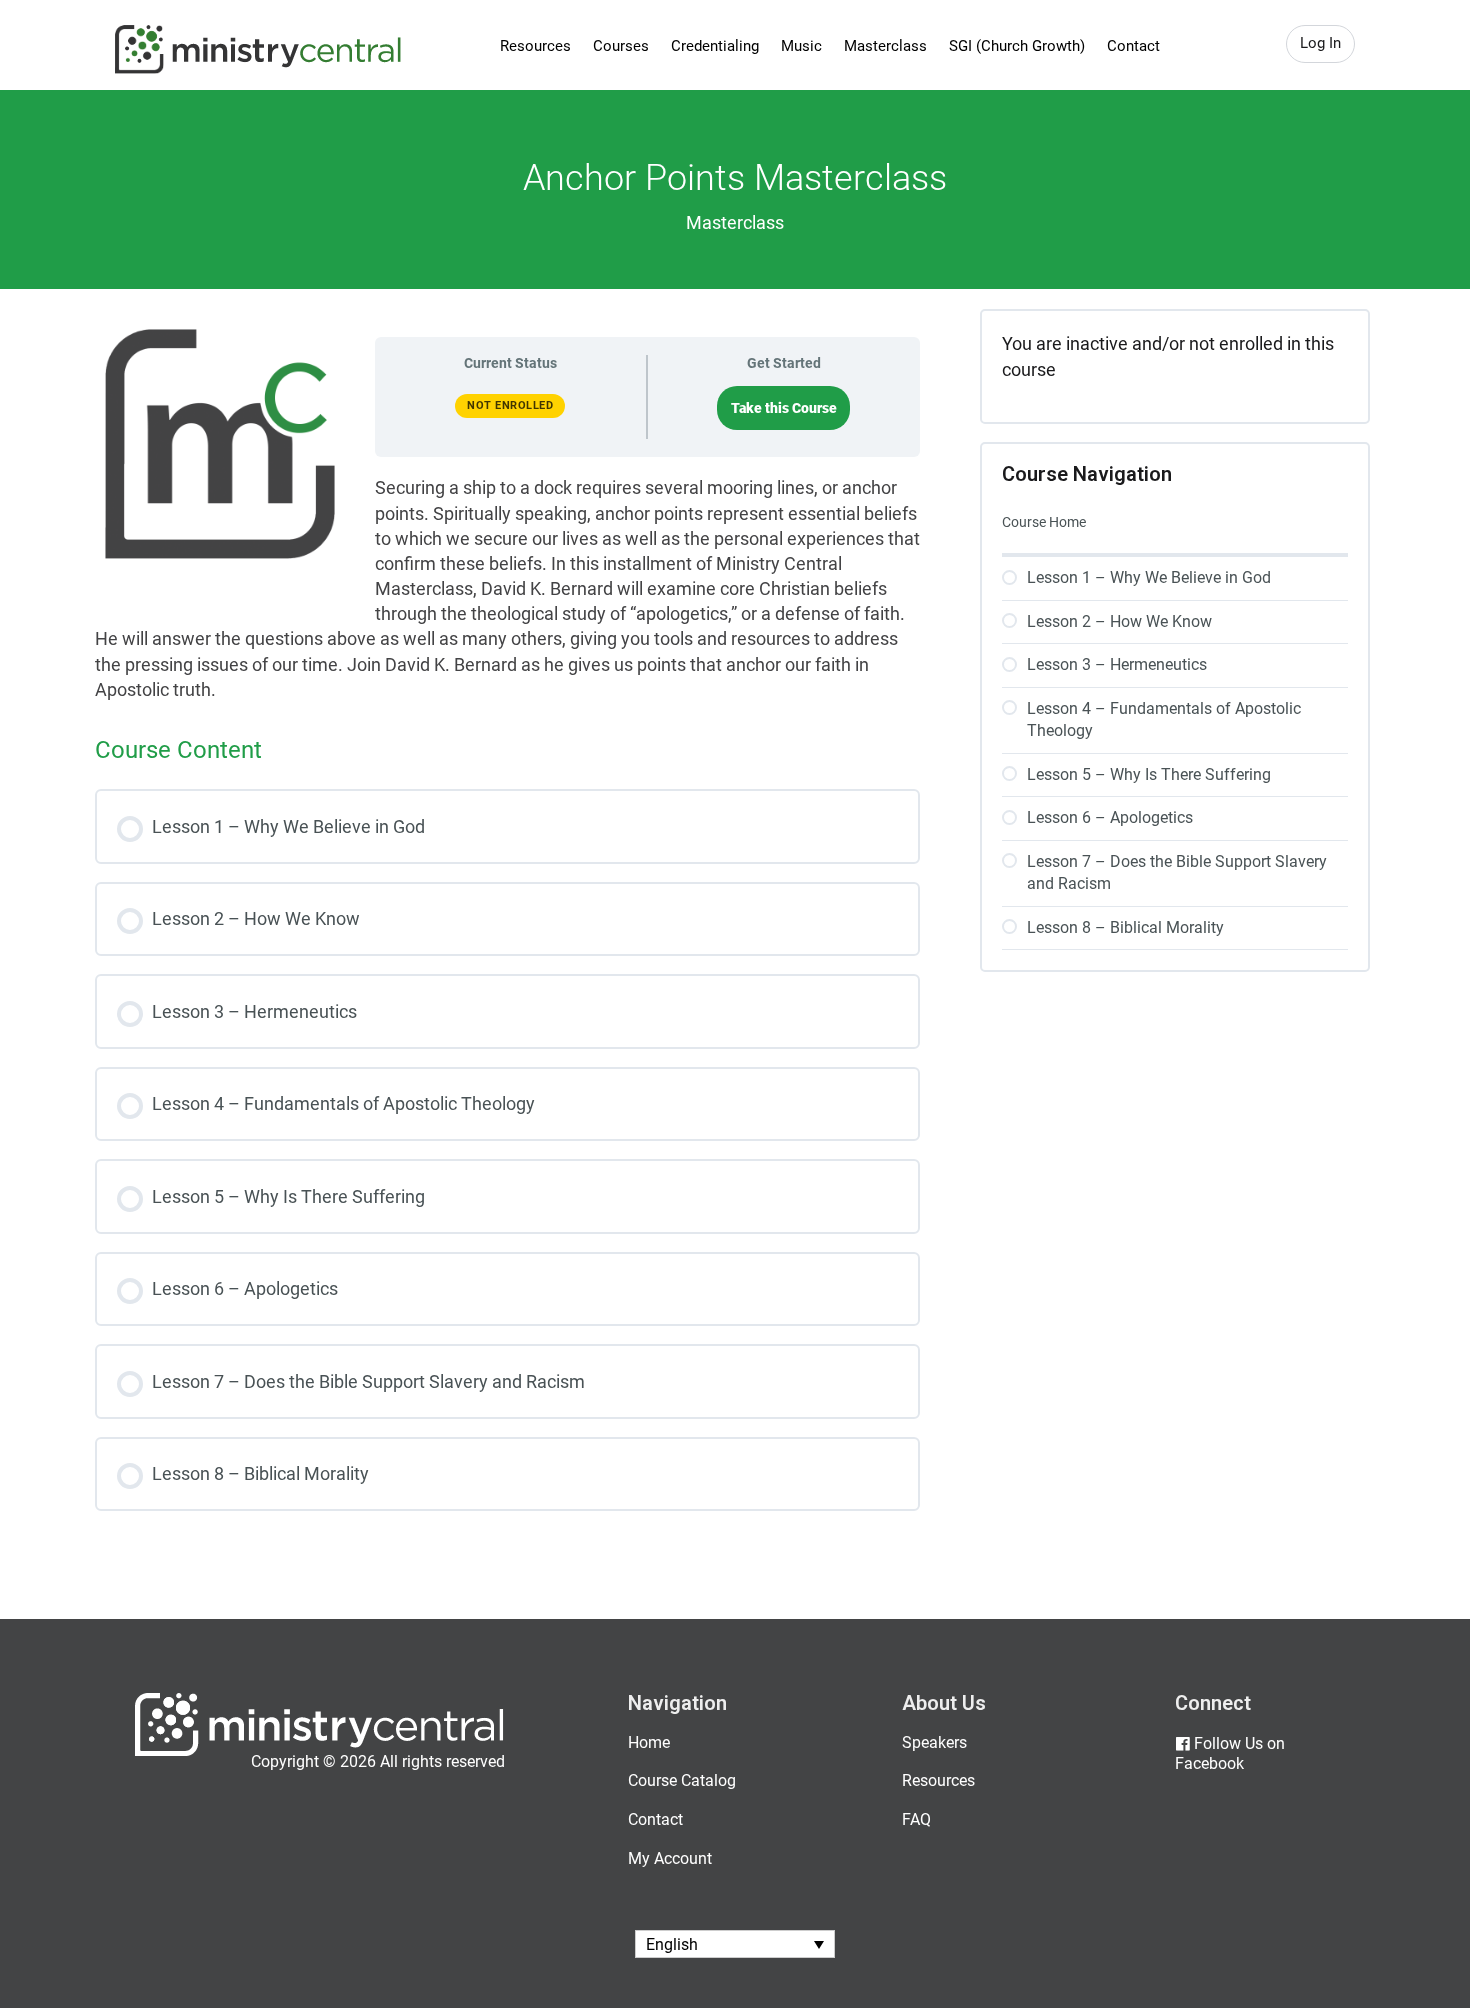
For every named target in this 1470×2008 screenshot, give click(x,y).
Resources (535, 46)
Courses (621, 46)
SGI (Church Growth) (1017, 46)
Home (649, 1742)
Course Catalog (682, 1780)
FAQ (916, 1819)
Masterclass (885, 46)
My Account (670, 1858)
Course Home (1044, 522)
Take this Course (784, 408)
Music (801, 46)
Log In (1320, 43)
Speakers (934, 1742)
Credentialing (715, 46)
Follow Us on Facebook (1230, 1754)
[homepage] (319, 1751)
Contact (1133, 46)
